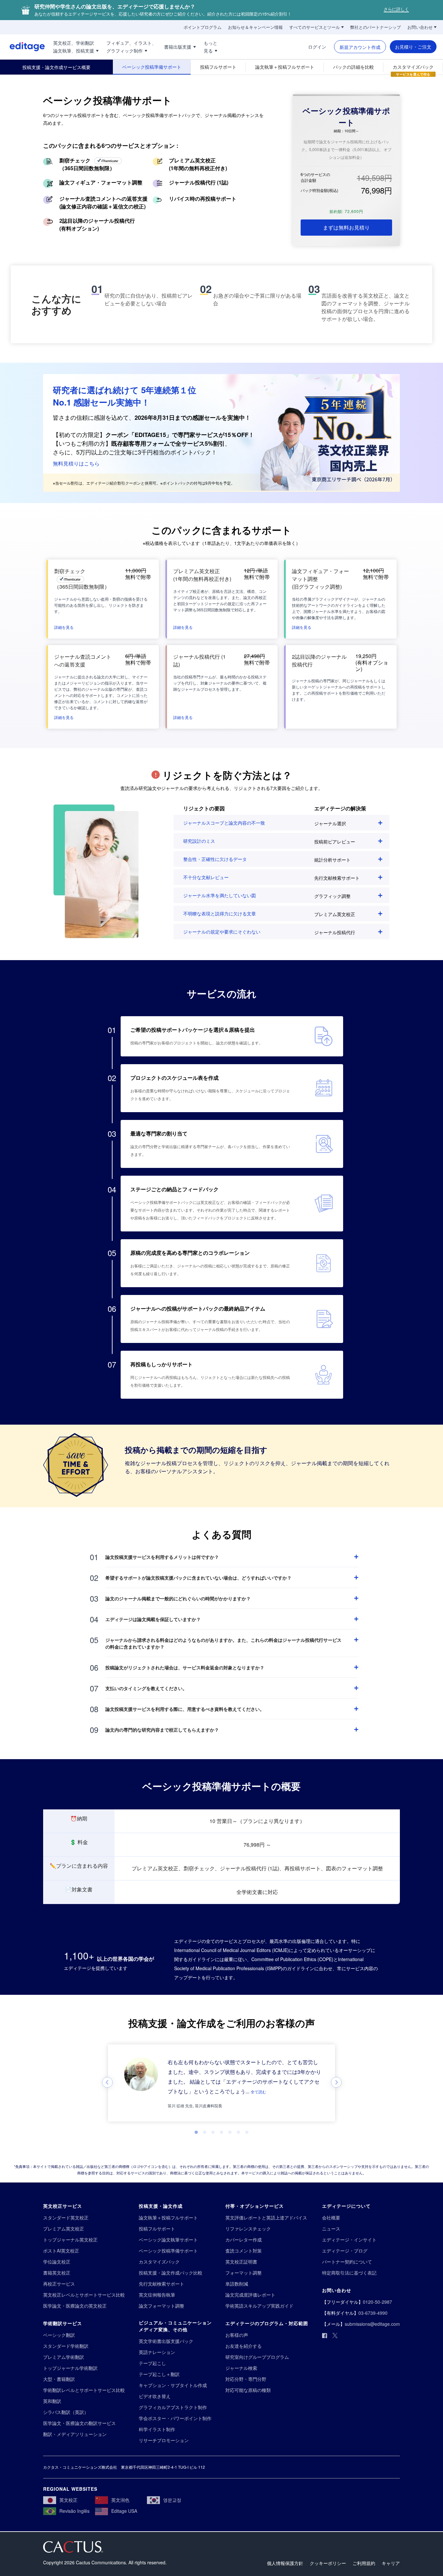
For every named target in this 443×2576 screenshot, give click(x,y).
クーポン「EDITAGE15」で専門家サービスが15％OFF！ (180, 435)
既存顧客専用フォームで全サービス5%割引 (168, 443)
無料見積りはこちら (76, 463)
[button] (64, 627)
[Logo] (22, 47)
